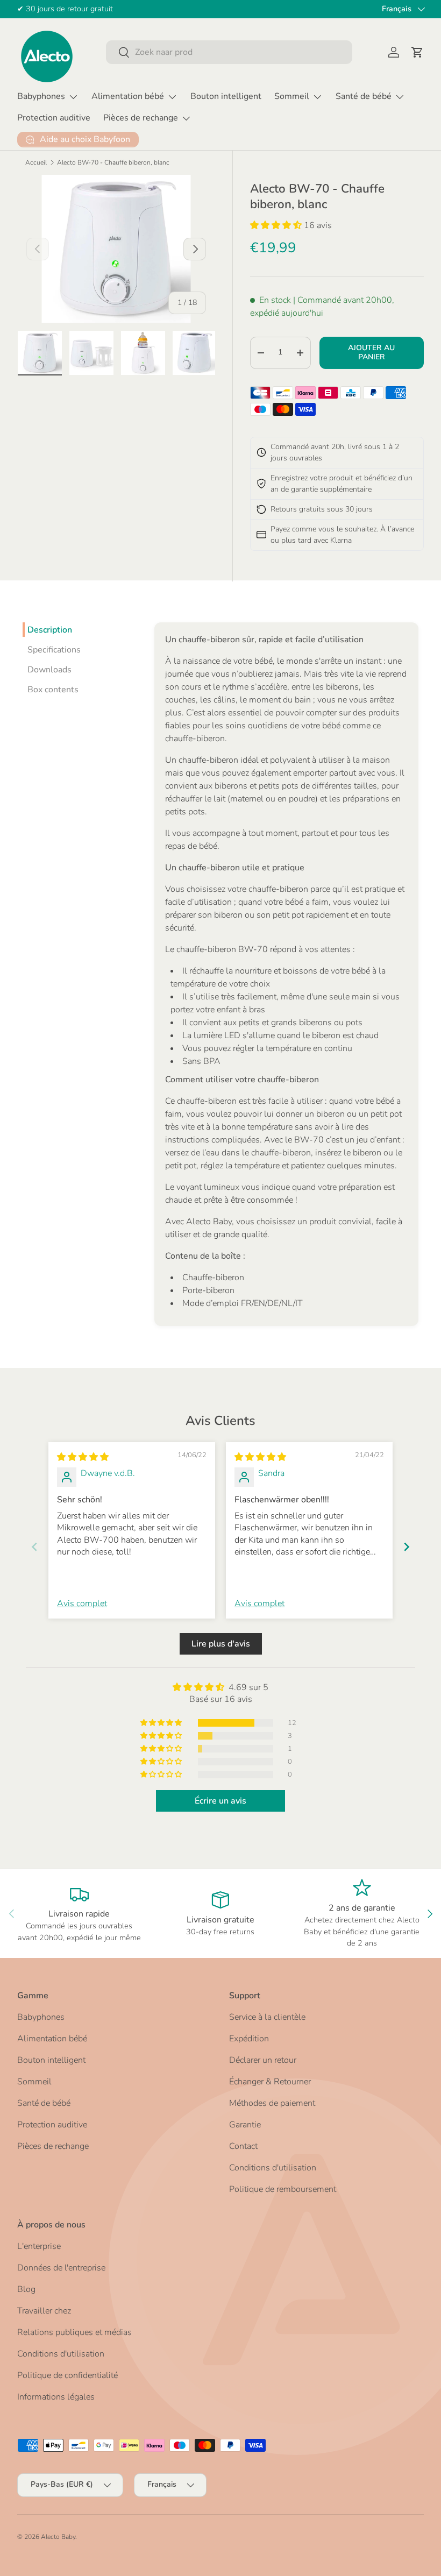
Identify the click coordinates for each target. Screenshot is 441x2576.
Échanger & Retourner (270, 2082)
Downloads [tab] (49, 670)
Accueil (36, 162)
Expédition (249, 2039)
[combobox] (229, 52)
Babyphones (41, 2017)
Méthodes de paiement (272, 2103)
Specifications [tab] (54, 650)
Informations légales (56, 2397)
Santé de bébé (44, 2103)
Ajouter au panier (371, 352)
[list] (116, 249)
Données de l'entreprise (61, 2268)
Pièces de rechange (53, 2146)
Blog (26, 2289)
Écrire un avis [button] (220, 1801)
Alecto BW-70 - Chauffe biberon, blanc (113, 162)
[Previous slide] (34, 1547)
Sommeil (34, 2082)
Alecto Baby (58, 2537)
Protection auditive (54, 118)
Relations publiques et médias (74, 2332)
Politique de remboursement (283, 2189)
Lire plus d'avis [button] (221, 1644)
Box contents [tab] (53, 690)
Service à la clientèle (267, 2017)
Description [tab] (50, 630)
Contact (243, 2146)
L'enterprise (39, 2246)
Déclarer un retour (263, 2060)
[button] (417, 52)
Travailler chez (44, 2311)
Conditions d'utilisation (273, 2168)
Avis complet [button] (82, 1603)
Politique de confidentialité (67, 2375)
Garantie (245, 2125)
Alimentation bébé (52, 2039)
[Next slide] (407, 1547)
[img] (83, 1457)
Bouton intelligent (226, 96)
